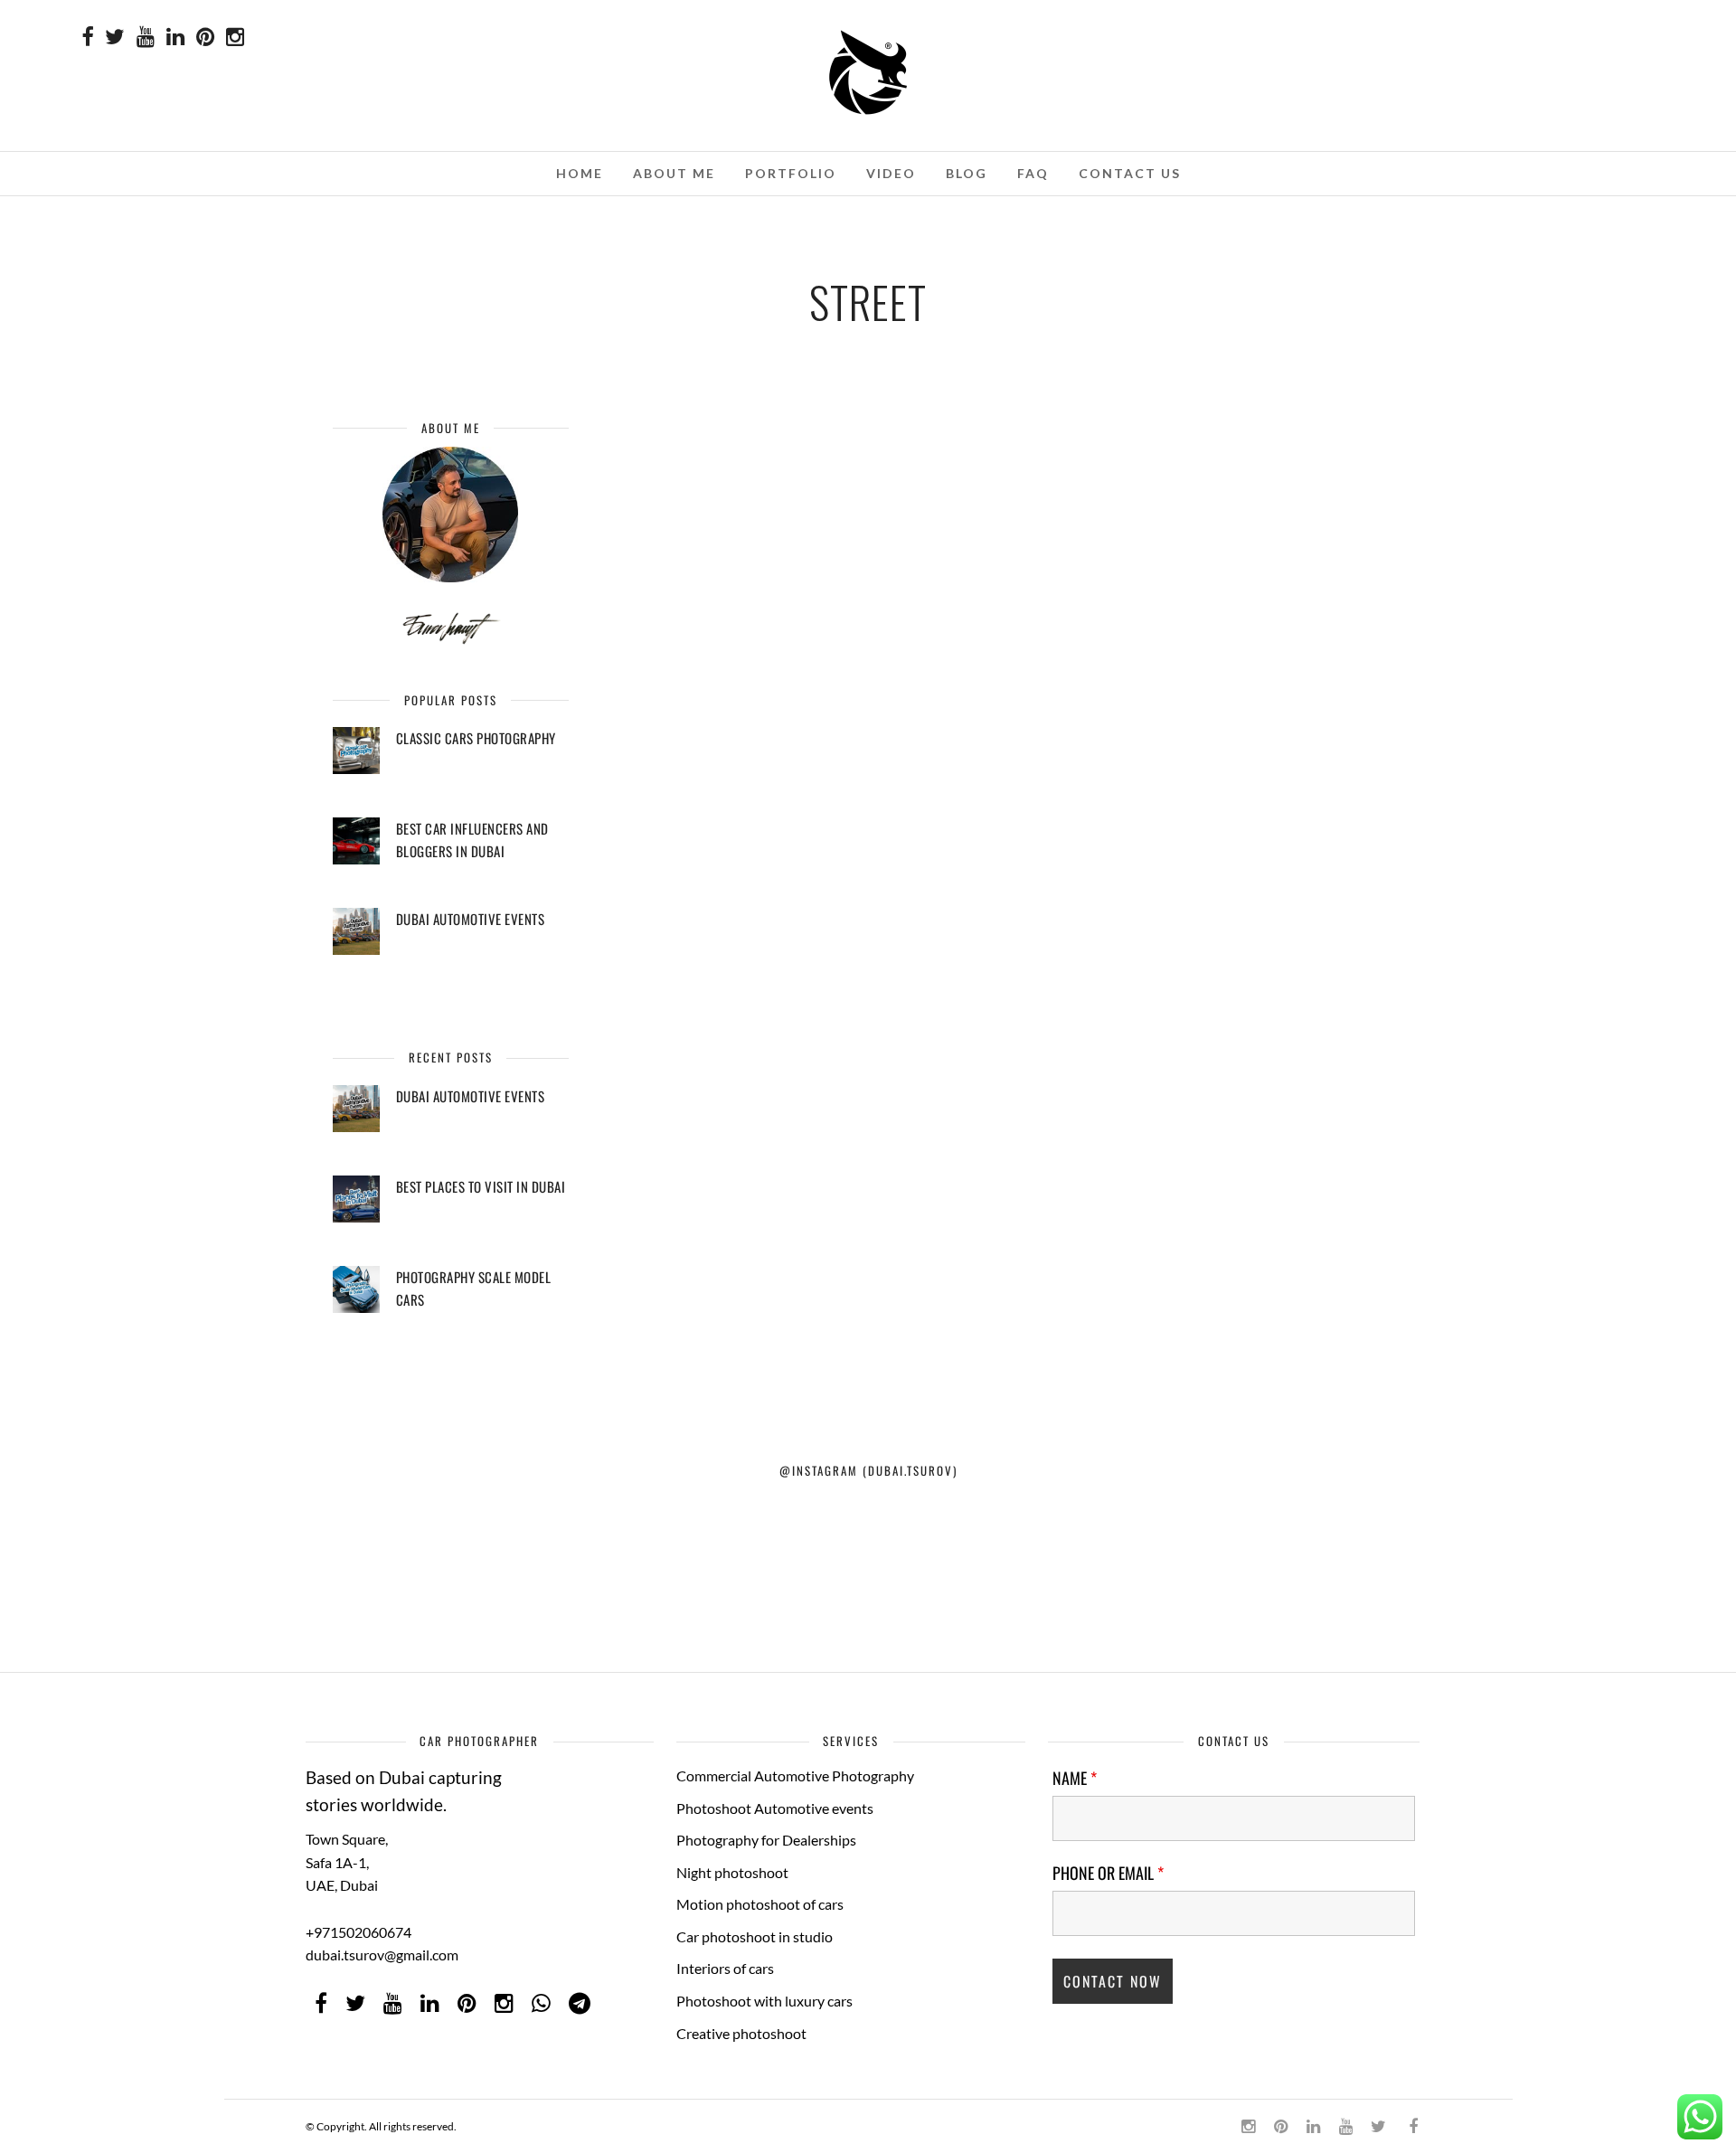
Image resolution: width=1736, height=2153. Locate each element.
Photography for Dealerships (766, 1840)
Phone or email (1108, 1873)
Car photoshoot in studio (755, 1936)
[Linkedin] (175, 38)
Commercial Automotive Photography (795, 1775)
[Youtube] (146, 38)
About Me (674, 173)
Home (580, 173)
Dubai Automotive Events (471, 919)
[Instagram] (235, 38)
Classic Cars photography (476, 738)
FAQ (1033, 173)
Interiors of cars (725, 1968)
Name (1075, 1778)
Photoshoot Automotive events (775, 1808)
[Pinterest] (205, 38)
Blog (967, 173)
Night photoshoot (732, 1872)
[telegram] (580, 2004)
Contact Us (1130, 173)
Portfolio (791, 173)
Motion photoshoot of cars (760, 1904)
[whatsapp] (541, 2004)
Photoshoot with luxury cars (764, 2001)
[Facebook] (321, 2004)
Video (891, 173)
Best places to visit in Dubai (481, 1186)
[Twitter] (355, 2004)
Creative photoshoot (741, 2033)
